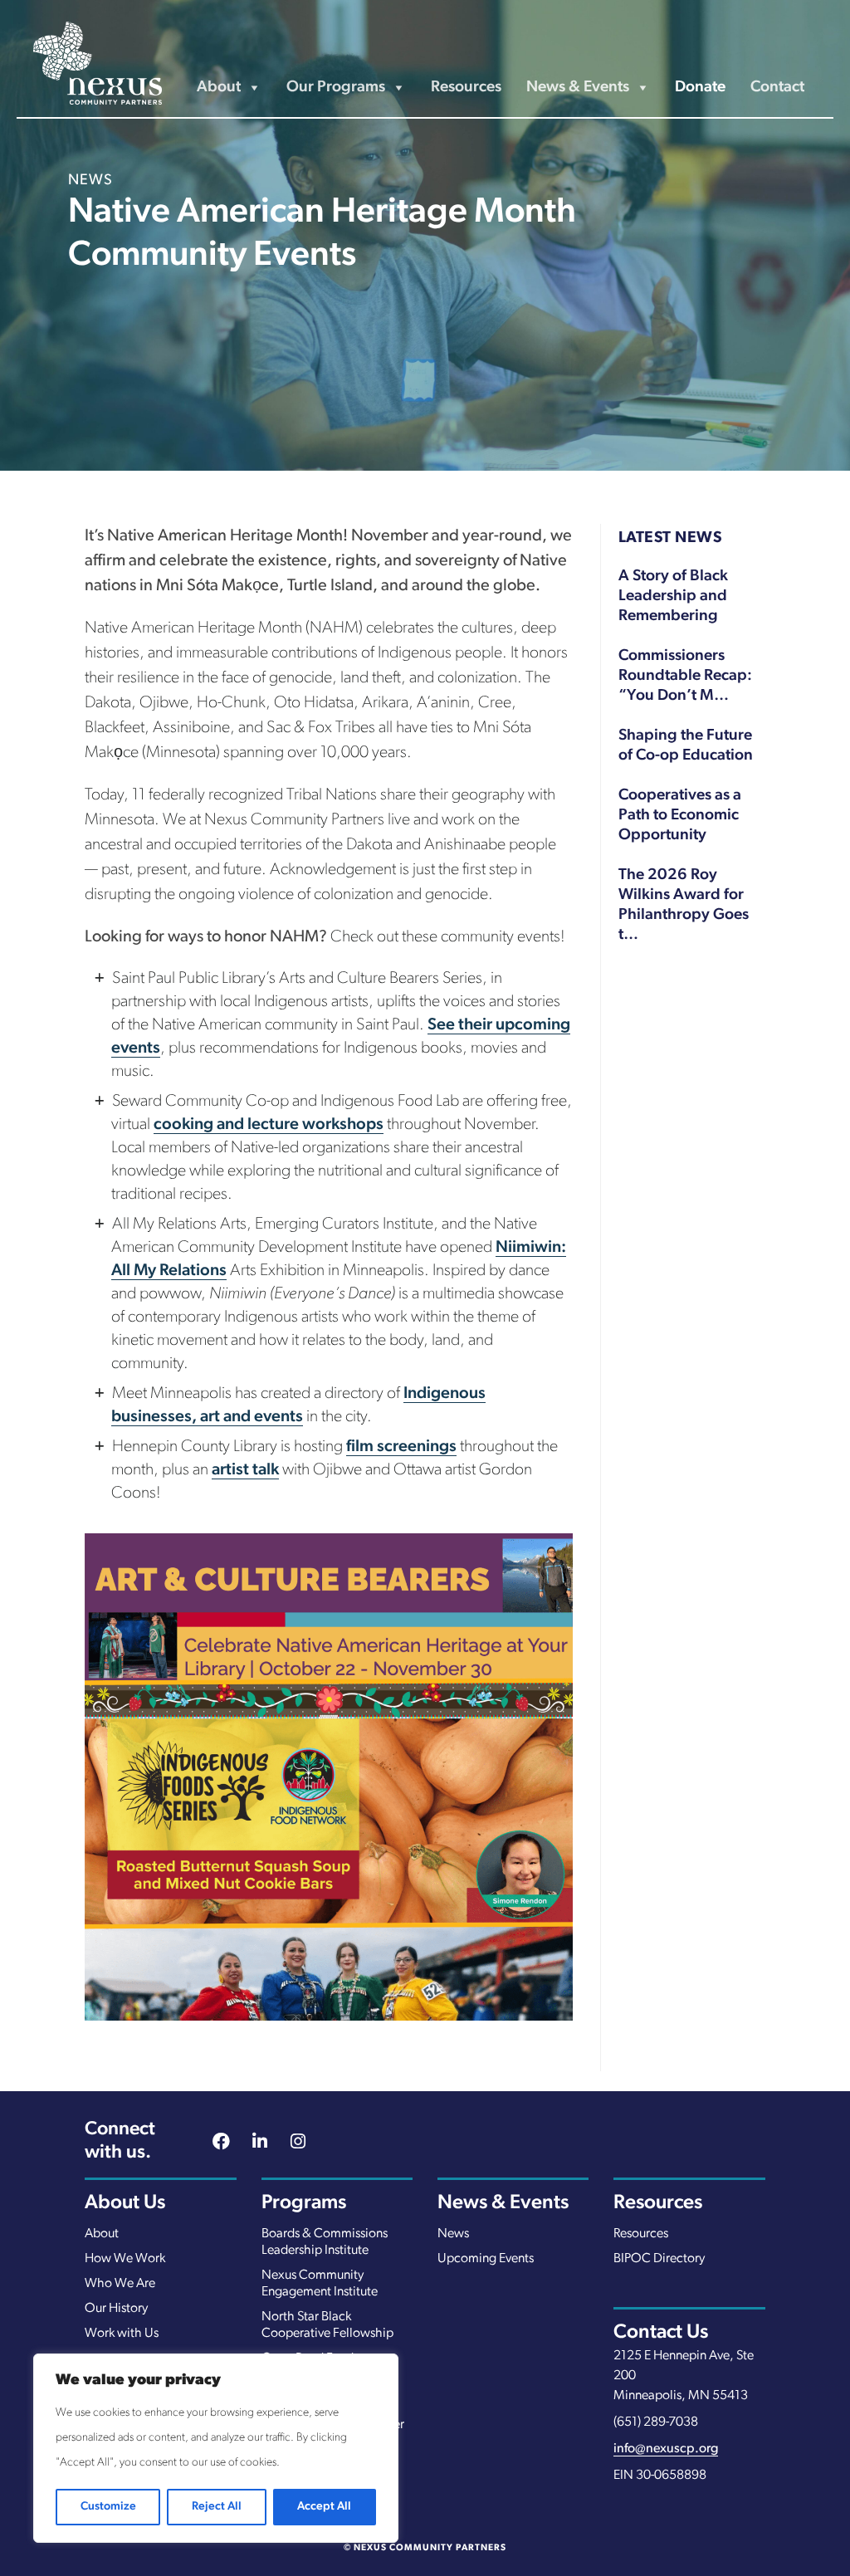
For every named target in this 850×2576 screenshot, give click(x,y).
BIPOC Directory (659, 2259)
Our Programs (336, 88)
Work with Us (122, 2334)
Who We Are (120, 2284)
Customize (108, 2507)
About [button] (219, 88)
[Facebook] (222, 2143)
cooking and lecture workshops (269, 1125)
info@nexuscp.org (666, 2449)
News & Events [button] (578, 88)
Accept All (324, 2507)
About (102, 2234)
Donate (700, 88)
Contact (777, 88)
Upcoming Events (486, 2259)
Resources (466, 88)
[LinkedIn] (260, 2143)
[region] (216, 2448)
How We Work (125, 2259)
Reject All (217, 2507)
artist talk (245, 1470)
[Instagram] (298, 2143)
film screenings (401, 1447)
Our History (116, 2309)
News (453, 2234)
